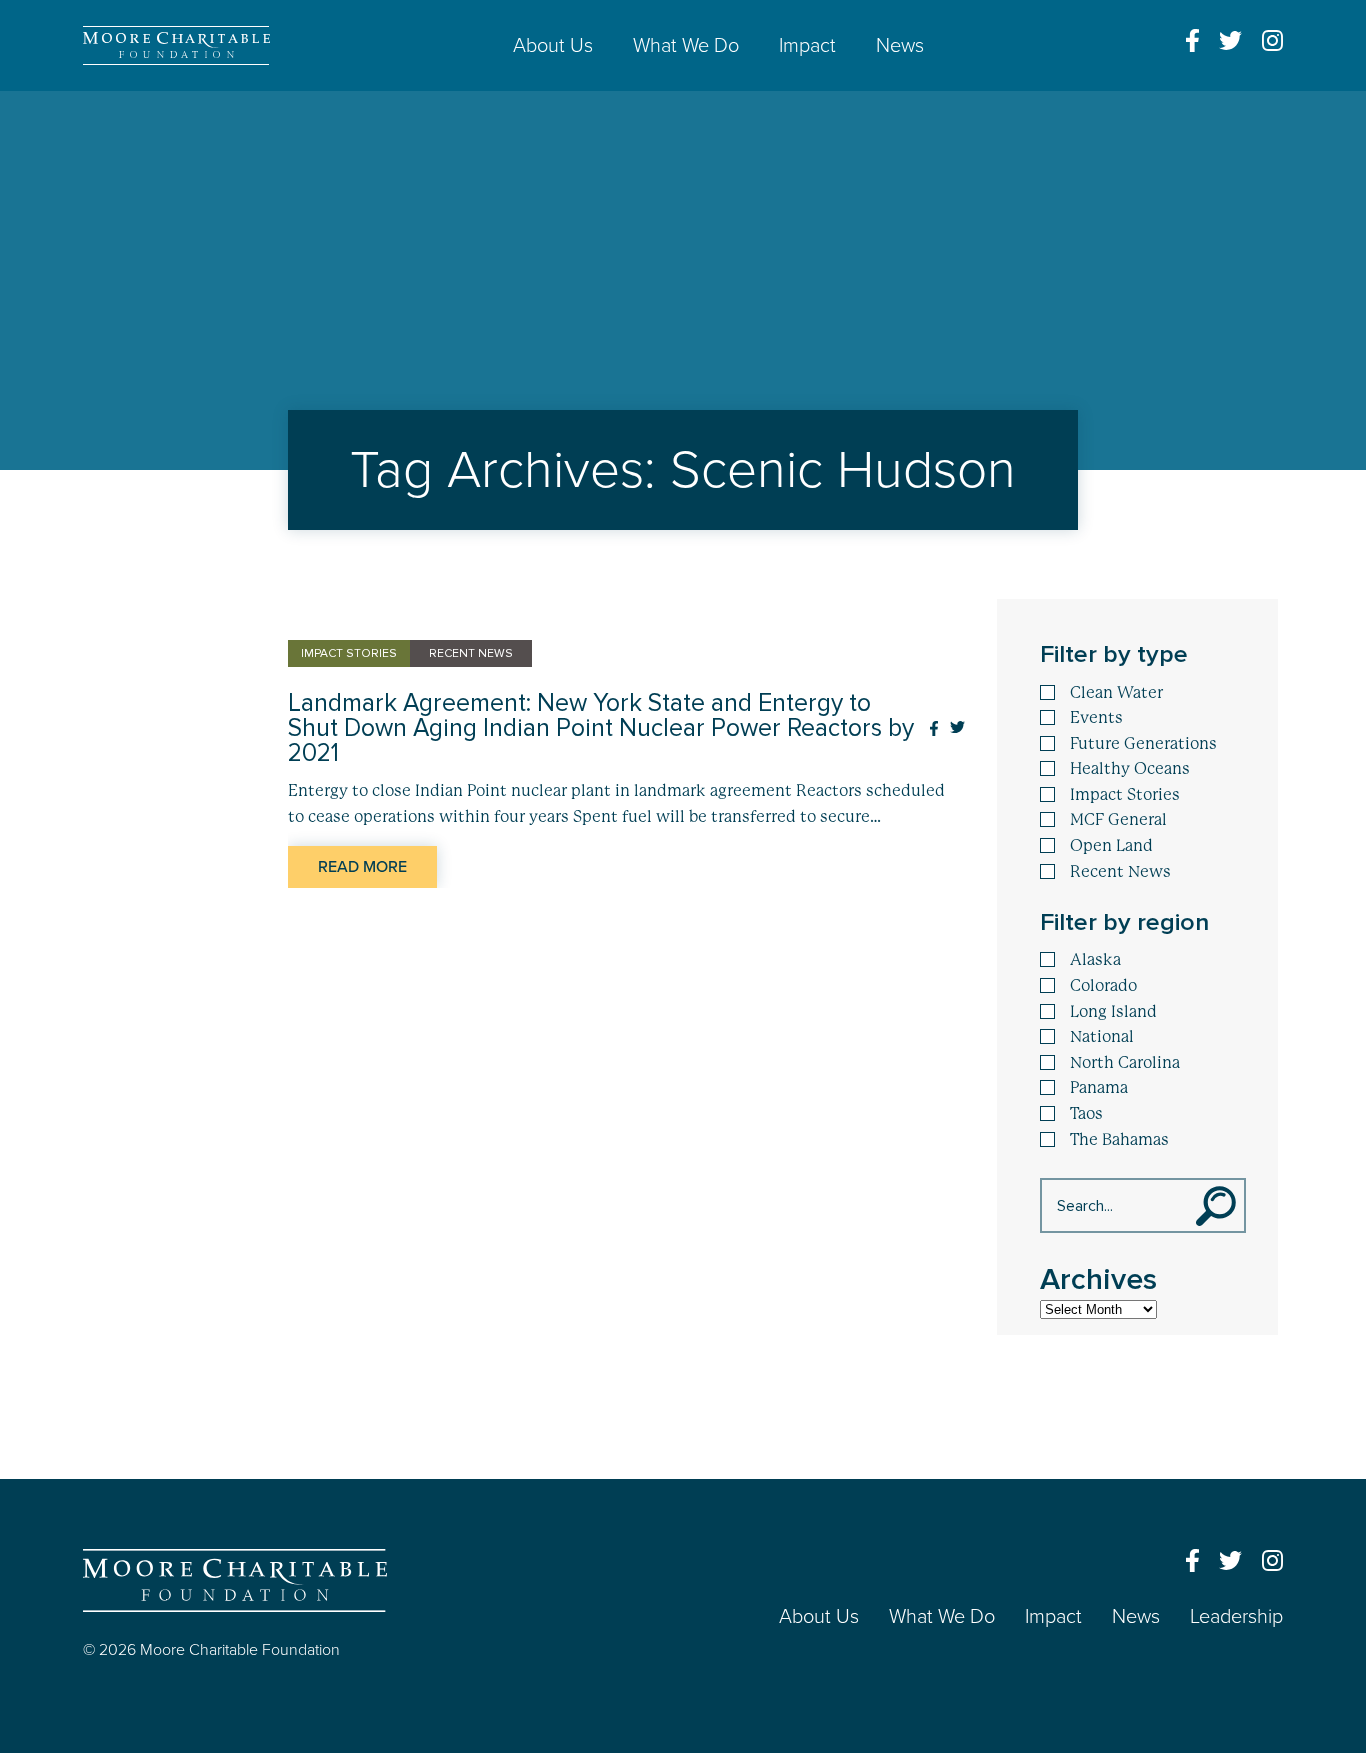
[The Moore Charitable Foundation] (176, 45)
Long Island (1113, 1012)
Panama (1099, 1088)
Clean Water (1116, 693)
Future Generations (1143, 744)
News (900, 46)
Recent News (1120, 872)
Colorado (1103, 986)
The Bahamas (1119, 1140)
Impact (807, 46)
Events (1096, 718)
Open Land (1111, 846)
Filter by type (1114, 654)
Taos (1086, 1114)
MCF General (1118, 820)
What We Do (686, 46)
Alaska (1095, 960)
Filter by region (1124, 922)
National (1102, 1037)
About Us (553, 46)
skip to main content (78, 108)
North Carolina (1125, 1063)
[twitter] (1230, 40)
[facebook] (1192, 40)
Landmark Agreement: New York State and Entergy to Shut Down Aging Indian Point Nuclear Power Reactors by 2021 (601, 728)
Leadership (1236, 1617)
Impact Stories (1125, 795)
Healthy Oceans (1130, 769)
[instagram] (1272, 40)
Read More (362, 867)
